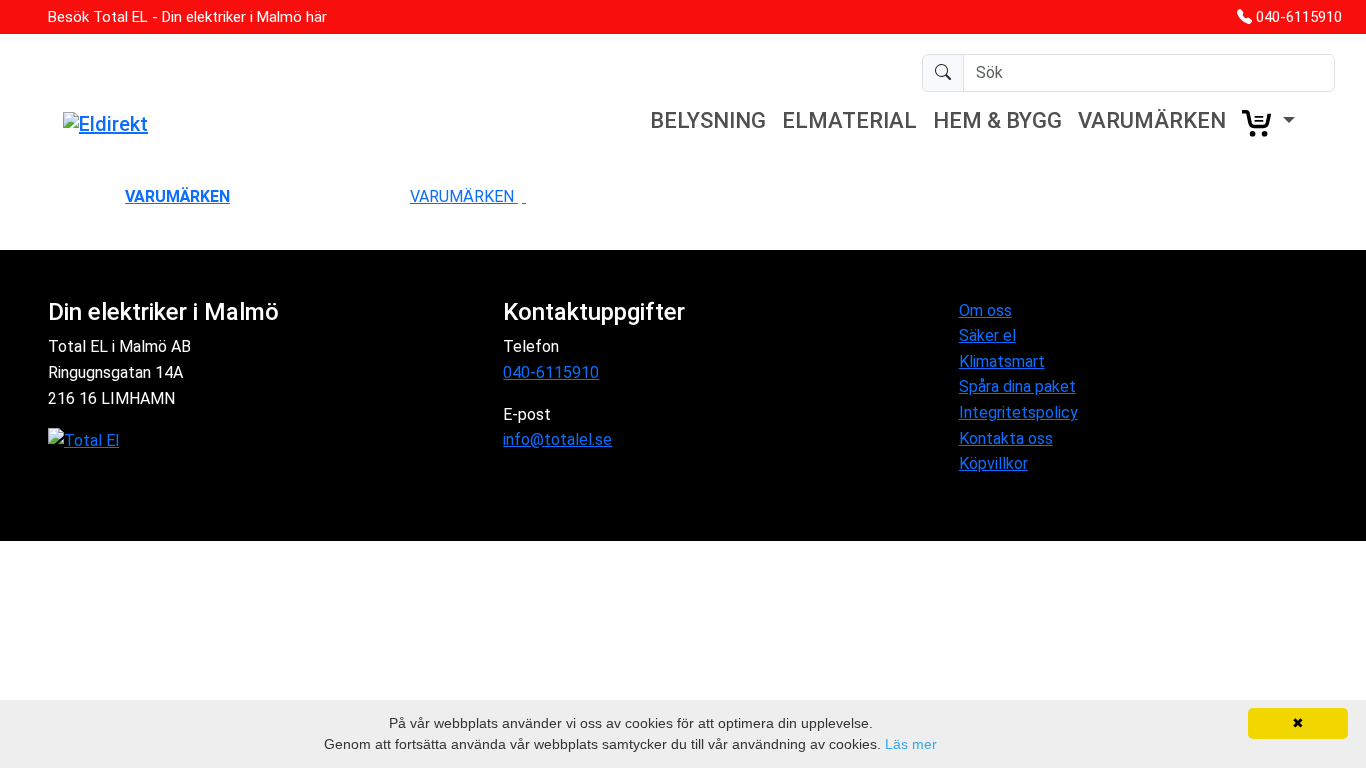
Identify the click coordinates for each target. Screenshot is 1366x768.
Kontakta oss (1006, 438)
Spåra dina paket (1017, 386)
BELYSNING (708, 120)
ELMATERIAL (849, 120)
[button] (1268, 123)
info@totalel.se (557, 439)
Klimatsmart (1002, 361)
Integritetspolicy (1018, 412)
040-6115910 (1299, 17)
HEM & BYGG (997, 120)
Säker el (987, 335)
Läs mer (911, 744)
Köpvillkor (993, 463)
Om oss (985, 310)
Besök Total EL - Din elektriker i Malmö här (187, 17)
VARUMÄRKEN (1152, 120)
